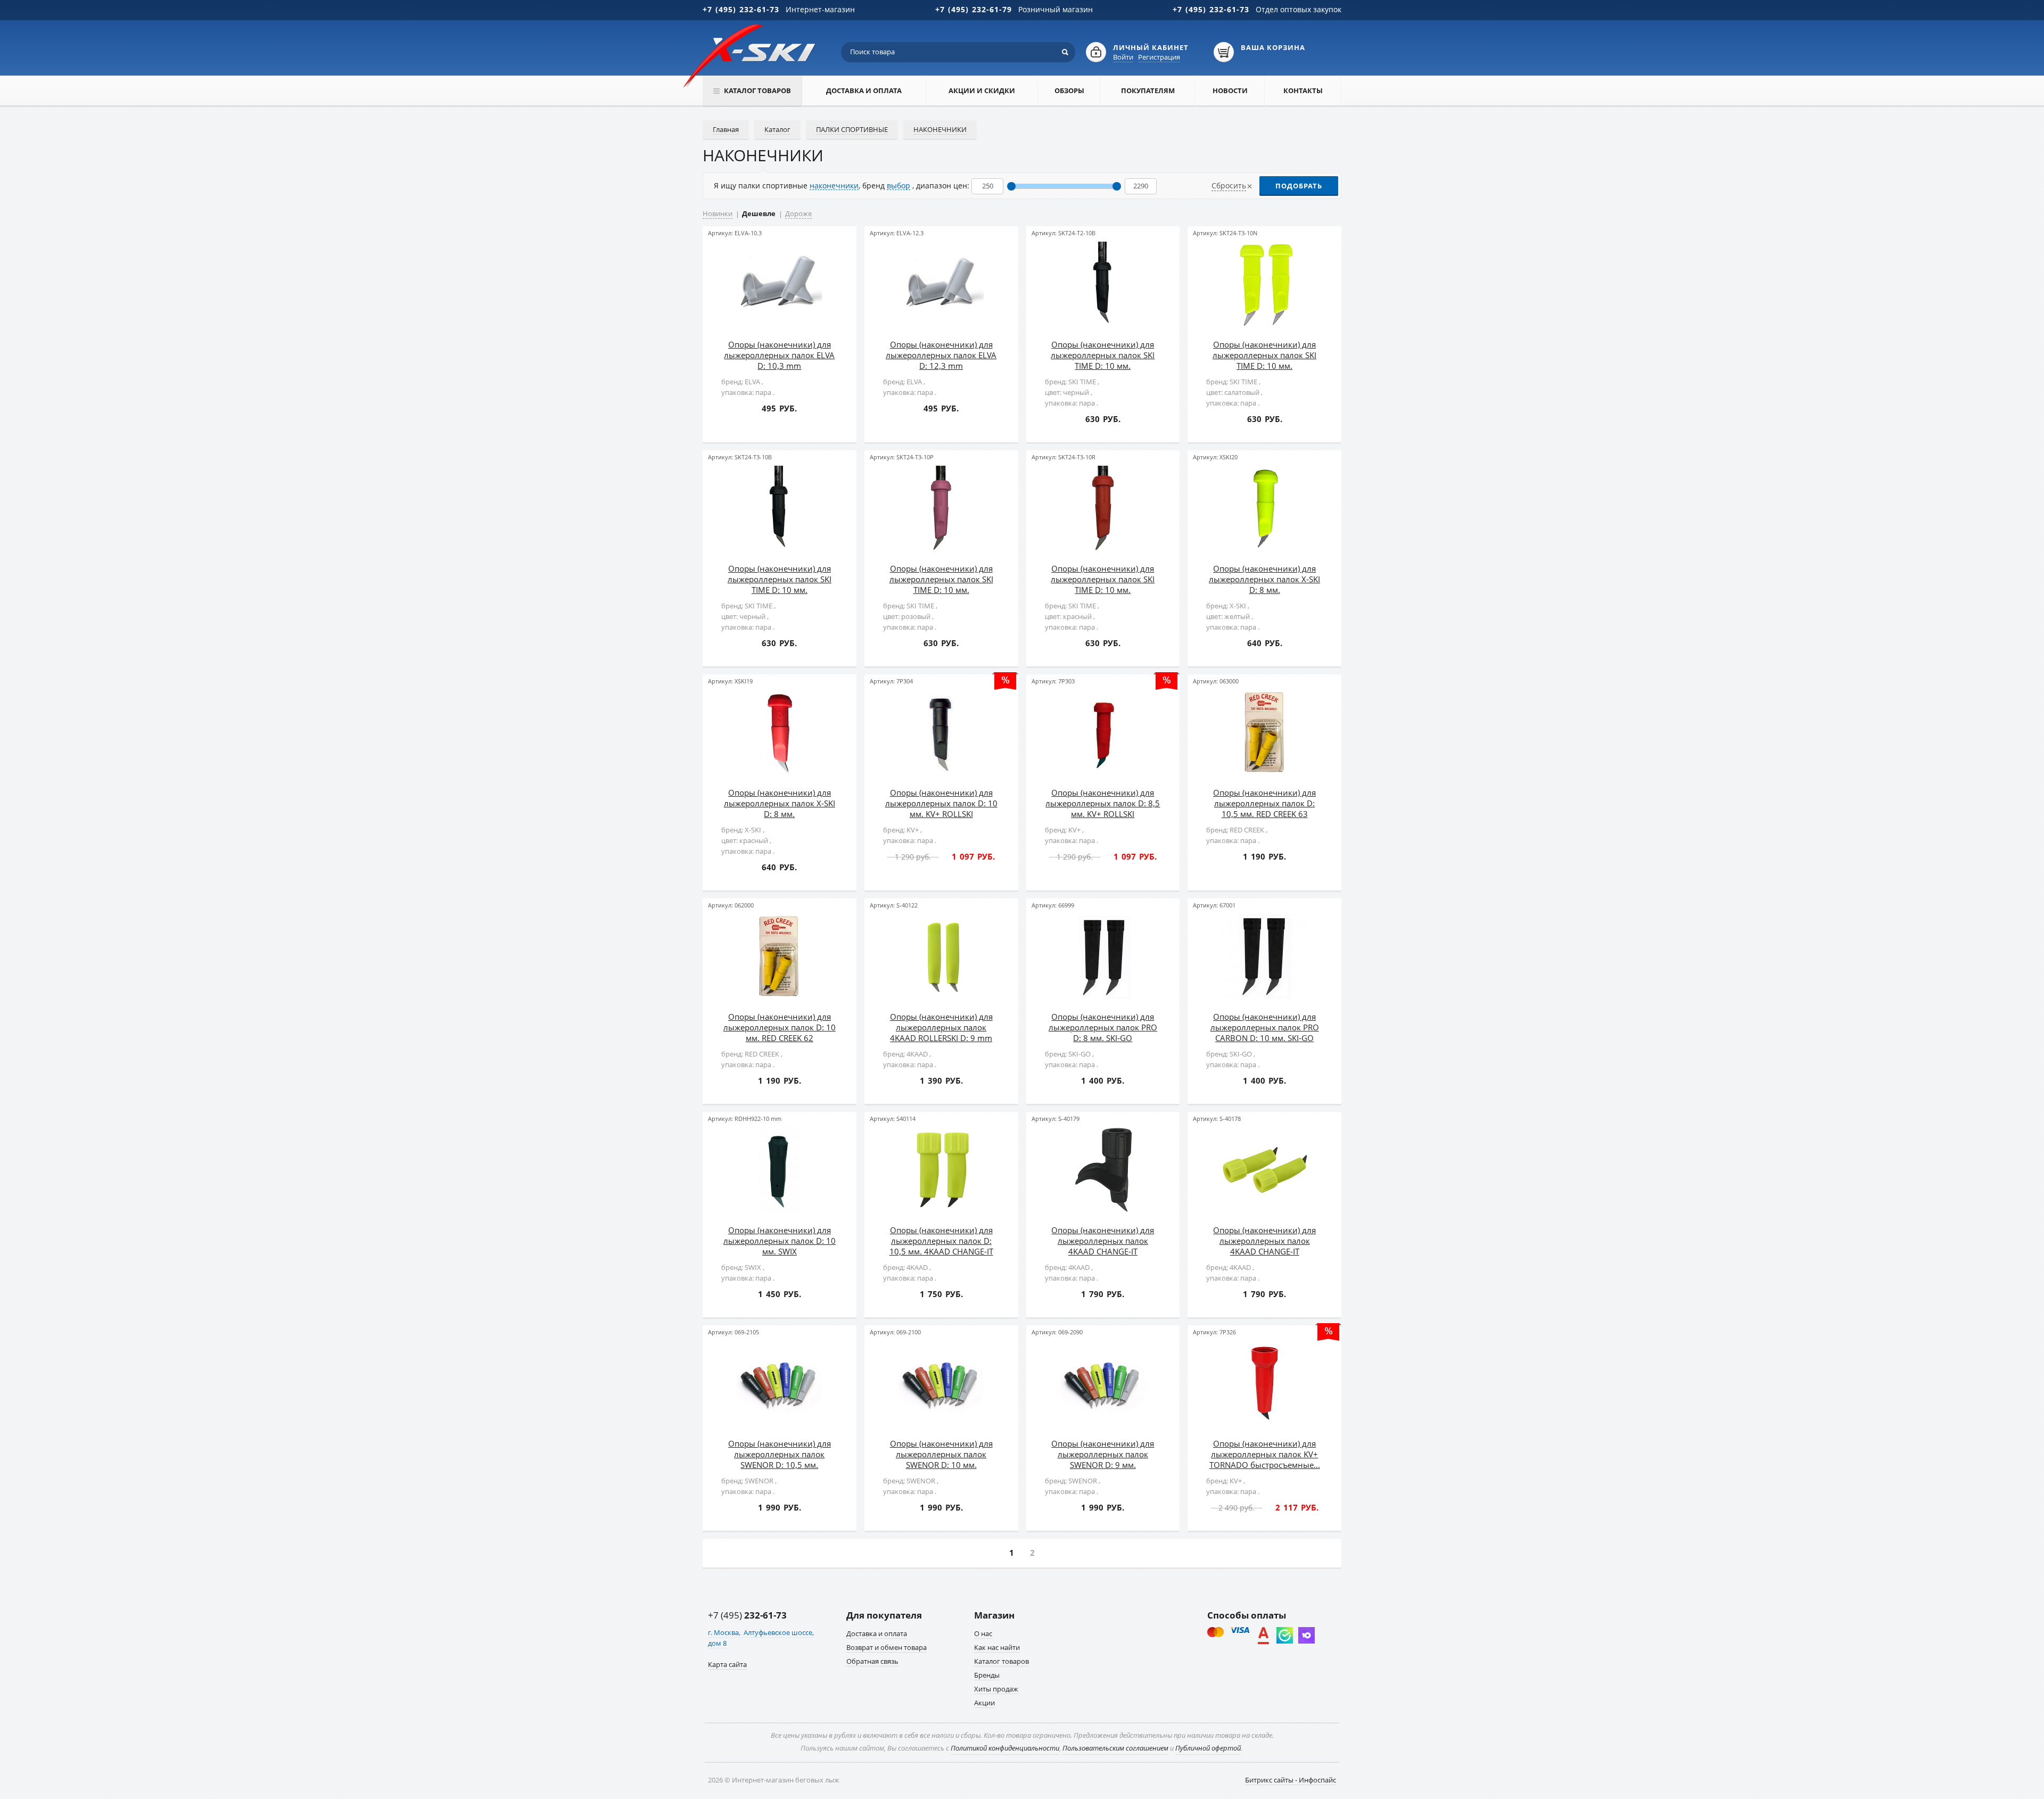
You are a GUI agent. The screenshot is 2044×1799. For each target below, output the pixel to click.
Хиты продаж (996, 1689)
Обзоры (1069, 90)
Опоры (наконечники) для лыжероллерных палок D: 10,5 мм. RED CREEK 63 (1264, 803)
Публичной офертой (1208, 1748)
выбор (899, 185)
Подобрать (1299, 186)
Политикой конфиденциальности (1005, 1748)
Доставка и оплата (864, 90)
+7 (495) (747, 1615)
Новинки (718, 213)
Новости (1230, 90)
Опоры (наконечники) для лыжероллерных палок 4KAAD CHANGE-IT (1103, 1241)
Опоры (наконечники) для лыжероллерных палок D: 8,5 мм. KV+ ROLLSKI (1103, 803)
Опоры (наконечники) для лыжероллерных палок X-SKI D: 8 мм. (1264, 579)
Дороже (798, 213)
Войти (1123, 57)
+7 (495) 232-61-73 (741, 9)
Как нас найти (997, 1647)
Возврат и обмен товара (887, 1647)
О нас (983, 1633)
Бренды (987, 1675)
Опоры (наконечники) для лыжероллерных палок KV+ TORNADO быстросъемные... (1265, 1454)
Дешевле (759, 213)
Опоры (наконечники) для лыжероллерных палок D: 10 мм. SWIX (780, 1241)
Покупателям (1148, 90)
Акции (984, 1703)
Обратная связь (872, 1661)
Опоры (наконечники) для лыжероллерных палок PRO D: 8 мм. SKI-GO (1103, 1027)
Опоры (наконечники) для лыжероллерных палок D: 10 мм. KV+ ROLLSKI (941, 803)
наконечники (834, 185)
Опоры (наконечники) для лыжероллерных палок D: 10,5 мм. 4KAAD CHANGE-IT (941, 1241)
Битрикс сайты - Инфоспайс (1291, 1780)
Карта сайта (727, 1664)
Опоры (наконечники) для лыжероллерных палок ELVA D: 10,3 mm (779, 355)
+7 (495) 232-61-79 (974, 9)
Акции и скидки (982, 90)
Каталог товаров (1002, 1661)
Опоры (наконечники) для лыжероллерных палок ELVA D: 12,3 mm (941, 355)
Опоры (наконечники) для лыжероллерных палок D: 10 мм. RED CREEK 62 (780, 1027)
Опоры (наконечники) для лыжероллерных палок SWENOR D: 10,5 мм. (780, 1454)
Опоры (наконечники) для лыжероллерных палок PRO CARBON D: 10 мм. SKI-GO (1265, 1027)
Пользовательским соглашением (1115, 1748)
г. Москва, (725, 1632)
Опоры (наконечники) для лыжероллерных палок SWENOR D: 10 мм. (941, 1454)
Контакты (1303, 90)
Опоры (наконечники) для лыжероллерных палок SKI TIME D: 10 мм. (1103, 355)
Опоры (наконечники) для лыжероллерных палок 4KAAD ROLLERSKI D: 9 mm (941, 1027)
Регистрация (1159, 57)
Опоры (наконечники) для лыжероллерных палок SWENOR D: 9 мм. (1103, 1454)
